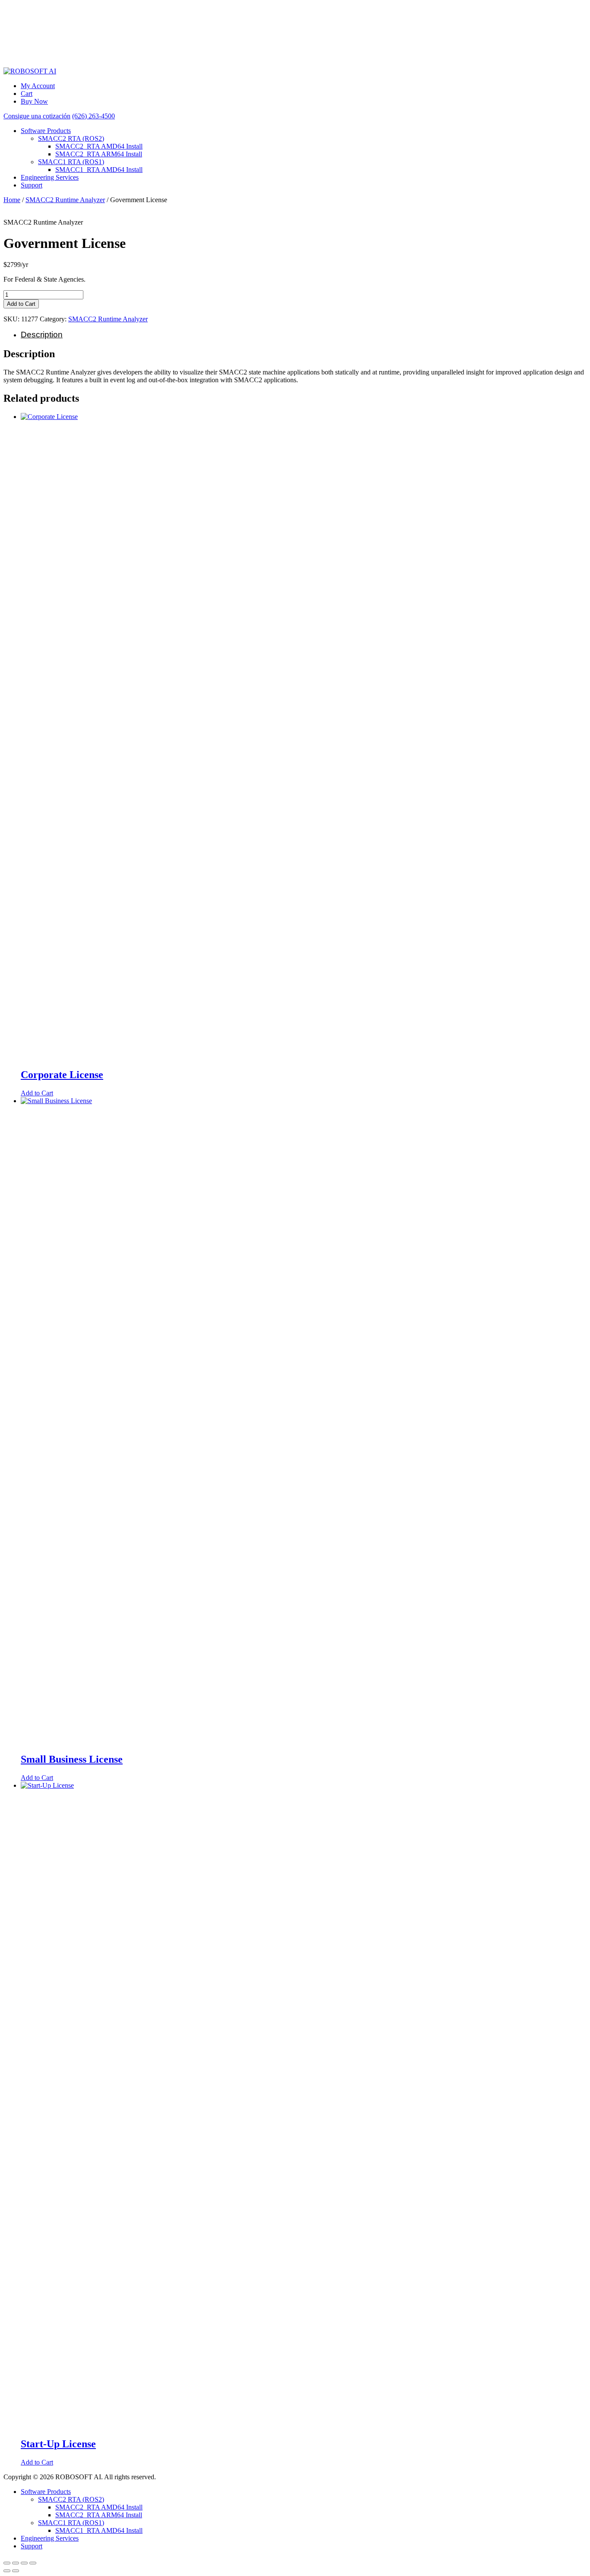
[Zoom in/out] (7, 2563)
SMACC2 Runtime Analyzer (65, 200)
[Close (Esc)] (33, 2563)
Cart (27, 94)
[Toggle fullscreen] (16, 2563)
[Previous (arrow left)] (7, 2571)
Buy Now (34, 101)
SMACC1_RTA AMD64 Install (99, 170)
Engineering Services (50, 177)
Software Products (46, 131)
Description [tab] (42, 335)
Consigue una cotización (37, 116)
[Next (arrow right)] (16, 2571)
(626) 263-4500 (94, 116)
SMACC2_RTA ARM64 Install (99, 154)
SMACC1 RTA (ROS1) (71, 162)
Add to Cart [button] (37, 1093)
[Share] (24, 2563)
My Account (38, 86)
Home (12, 200)
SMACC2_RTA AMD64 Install (99, 146)
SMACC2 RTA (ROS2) (71, 138)
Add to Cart (21, 304)
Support (32, 185)
